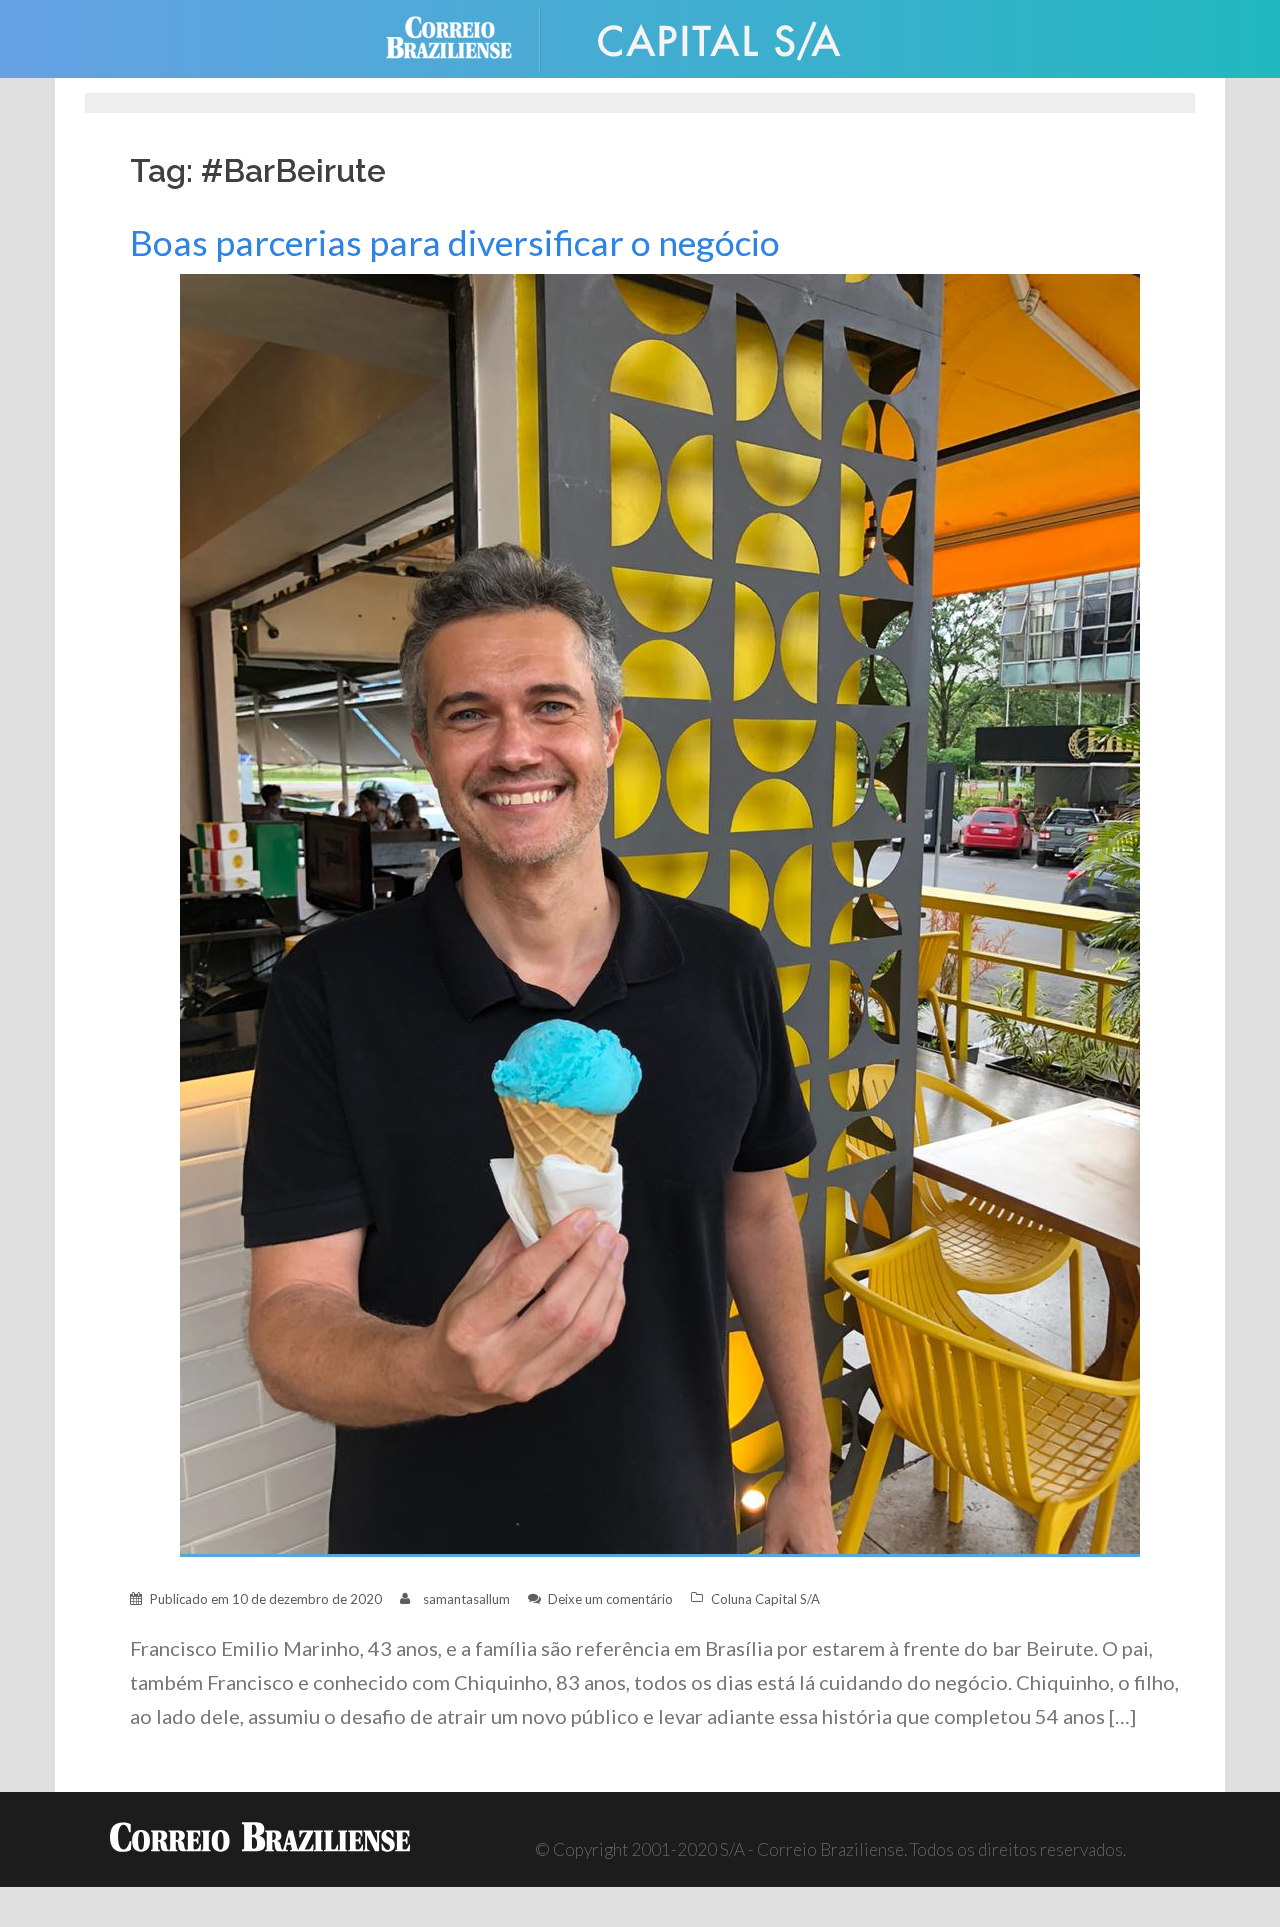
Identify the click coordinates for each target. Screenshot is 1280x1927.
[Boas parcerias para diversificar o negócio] (660, 913)
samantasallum (466, 1599)
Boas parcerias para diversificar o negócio (455, 242)
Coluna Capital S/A (765, 1599)
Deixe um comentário (610, 1599)
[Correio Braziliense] (464, 36)
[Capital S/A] (720, 36)
